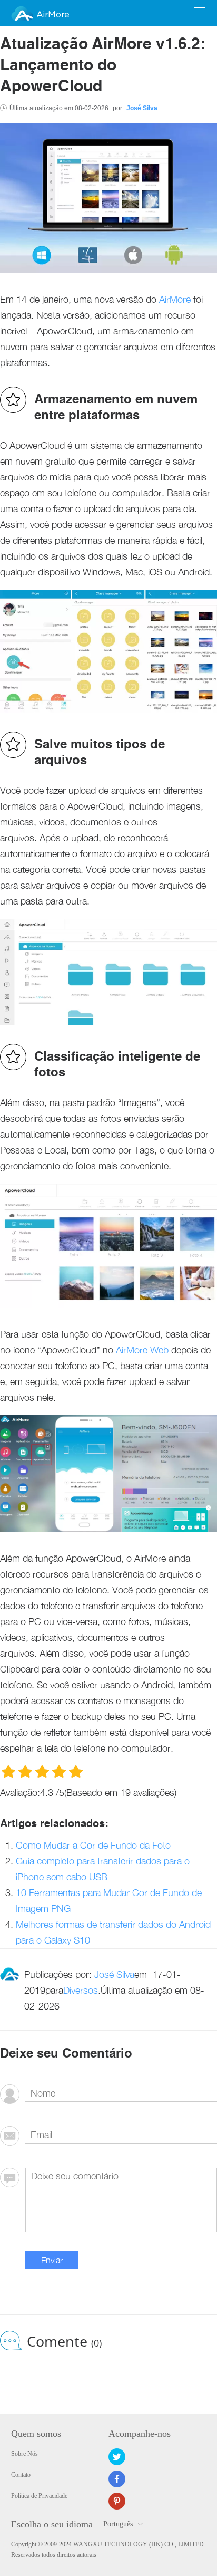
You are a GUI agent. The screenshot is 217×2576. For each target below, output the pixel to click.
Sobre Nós (24, 2454)
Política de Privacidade (39, 2496)
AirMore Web (142, 1350)
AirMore (53, 15)
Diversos (81, 1990)
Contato (21, 2475)
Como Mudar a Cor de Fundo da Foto (93, 1845)
